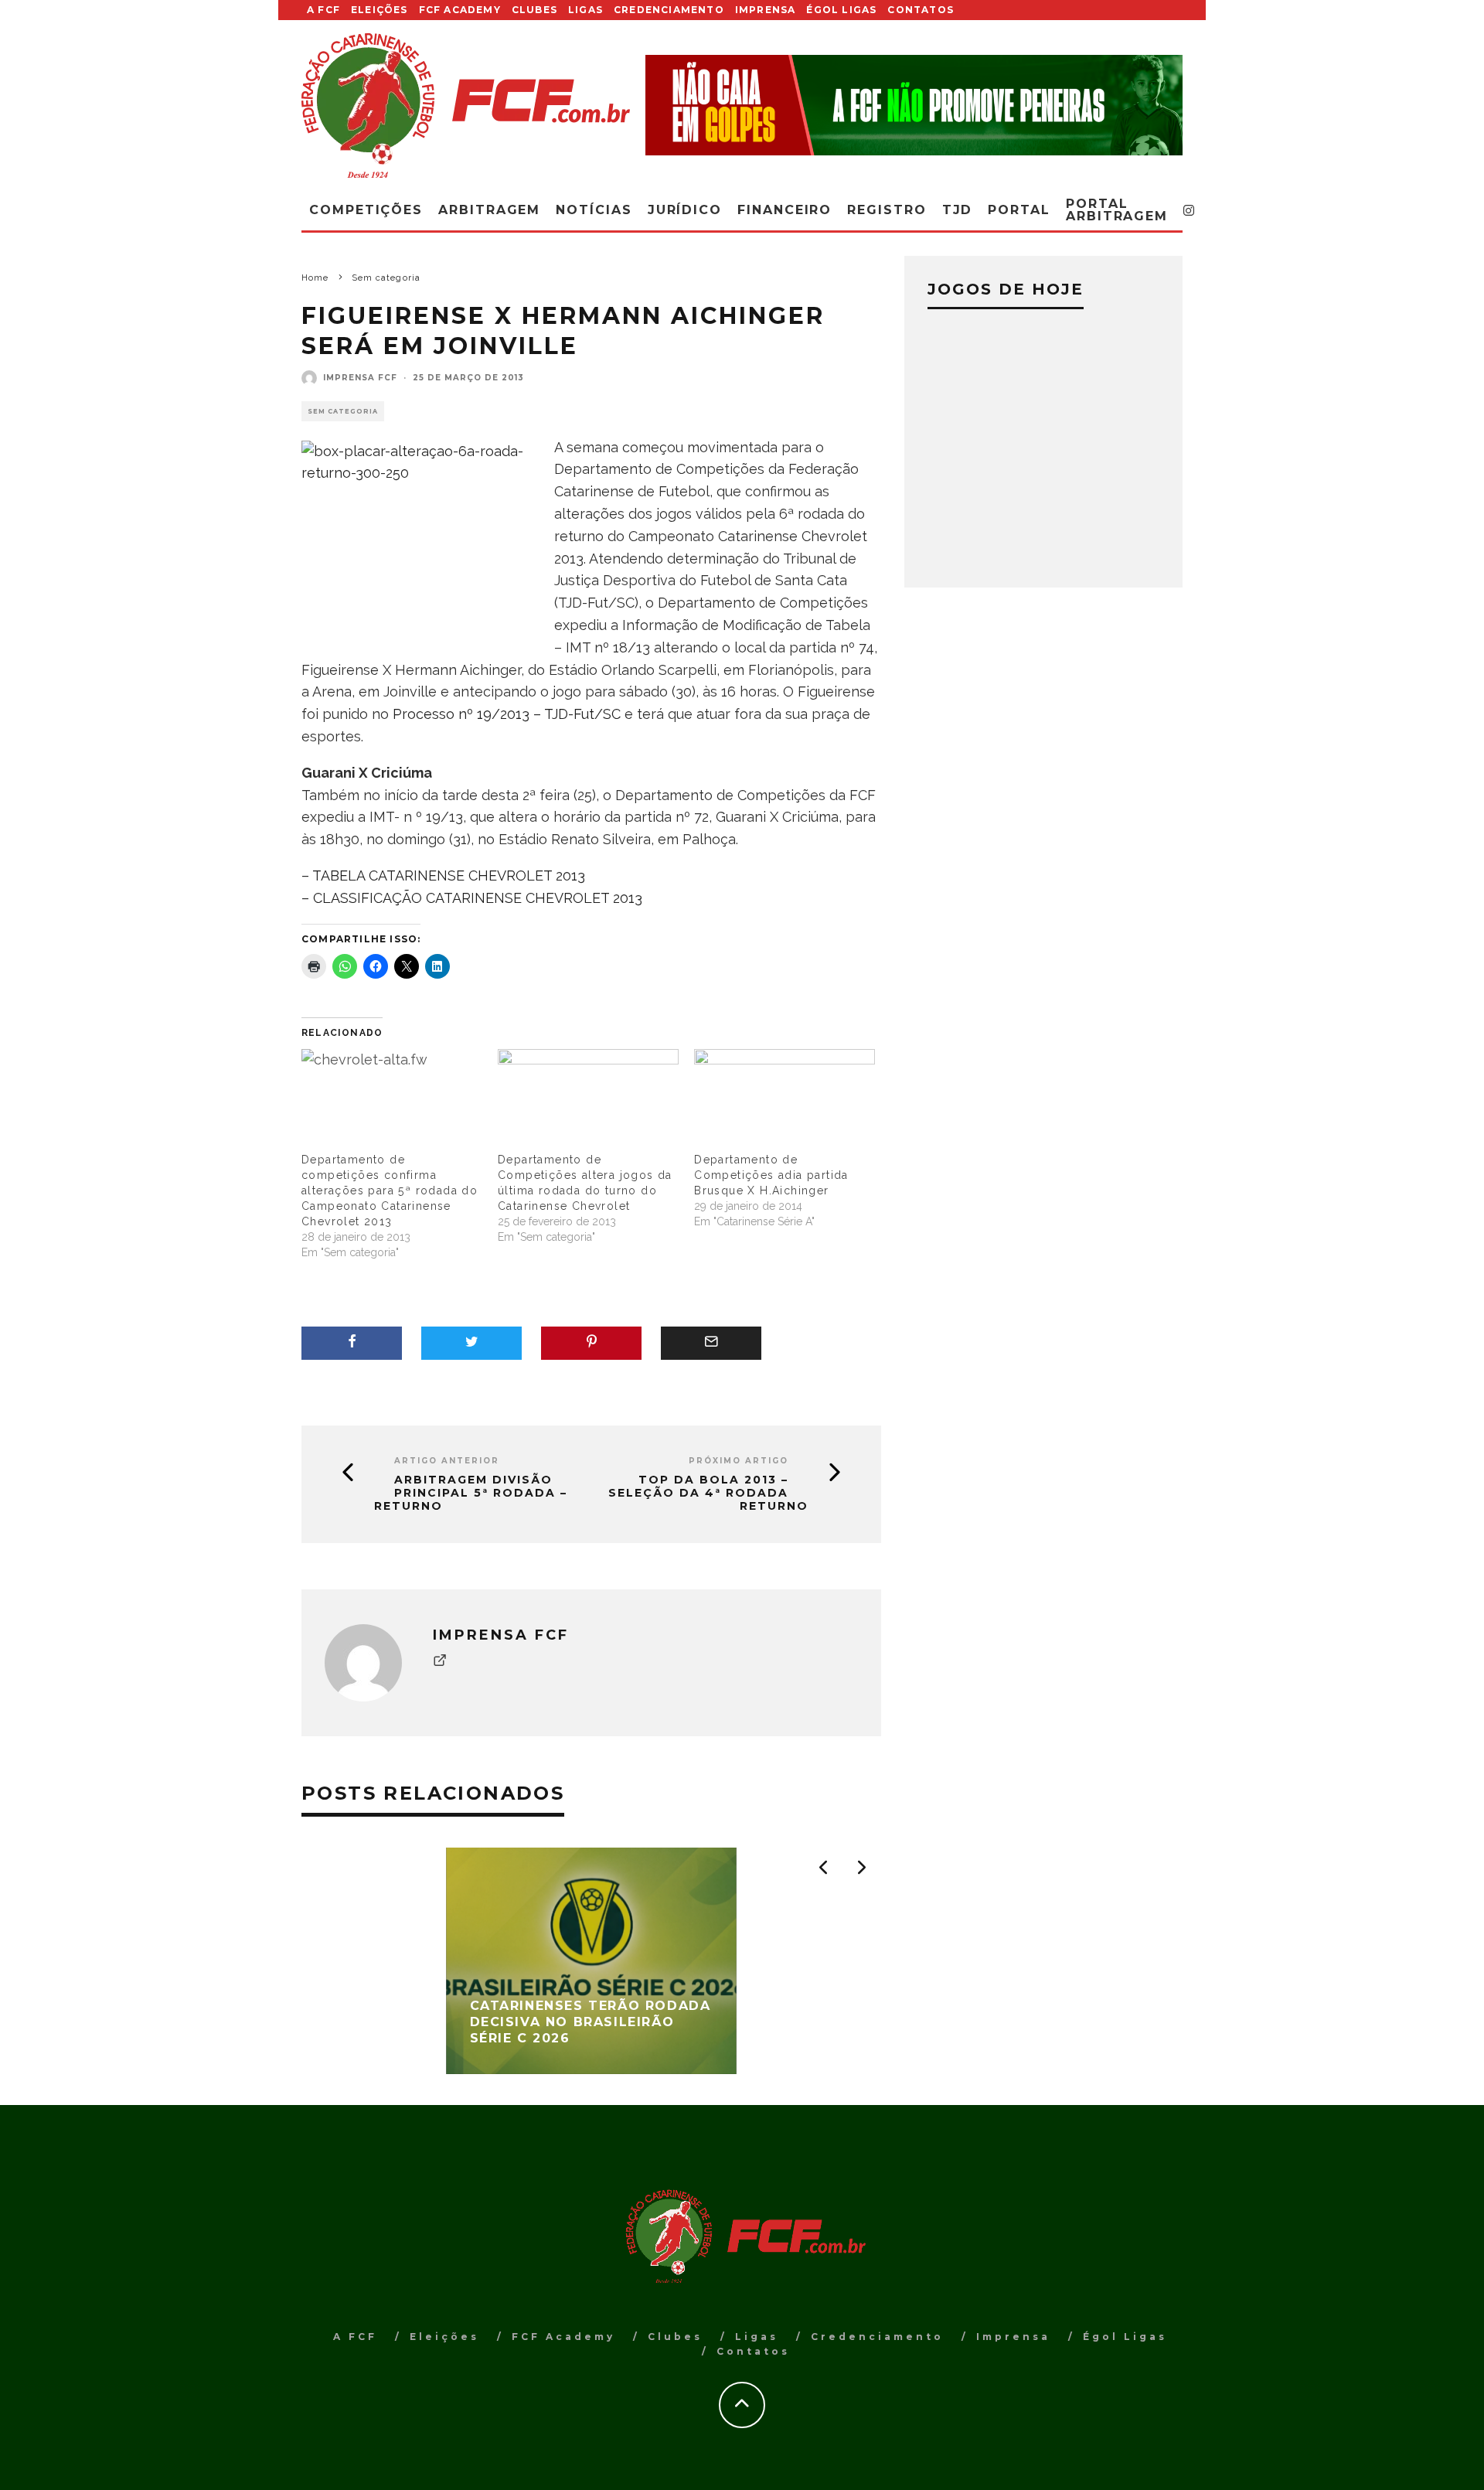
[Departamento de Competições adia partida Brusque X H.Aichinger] (785, 1101)
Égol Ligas (841, 10)
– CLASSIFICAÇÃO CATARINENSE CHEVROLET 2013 (472, 898)
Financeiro (785, 210)
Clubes (534, 10)
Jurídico (685, 210)
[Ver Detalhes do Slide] (914, 105)
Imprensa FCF (360, 378)
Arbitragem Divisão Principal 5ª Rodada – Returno (471, 1493)
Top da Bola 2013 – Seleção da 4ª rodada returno (708, 1493)
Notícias (594, 210)
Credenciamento (669, 10)
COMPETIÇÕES (366, 210)
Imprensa (766, 10)
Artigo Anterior (447, 1461)
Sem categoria (343, 411)
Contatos (921, 10)
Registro (887, 210)
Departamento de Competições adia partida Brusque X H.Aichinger (771, 1175)
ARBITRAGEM (489, 210)
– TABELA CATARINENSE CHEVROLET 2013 (443, 875)
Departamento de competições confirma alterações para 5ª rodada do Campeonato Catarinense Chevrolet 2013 (390, 1190)
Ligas (585, 10)
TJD (958, 210)
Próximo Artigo (739, 1461)
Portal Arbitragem (1117, 210)
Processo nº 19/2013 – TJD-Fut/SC (507, 714)
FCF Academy (460, 10)
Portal (1019, 210)
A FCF (323, 10)
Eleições (380, 10)
